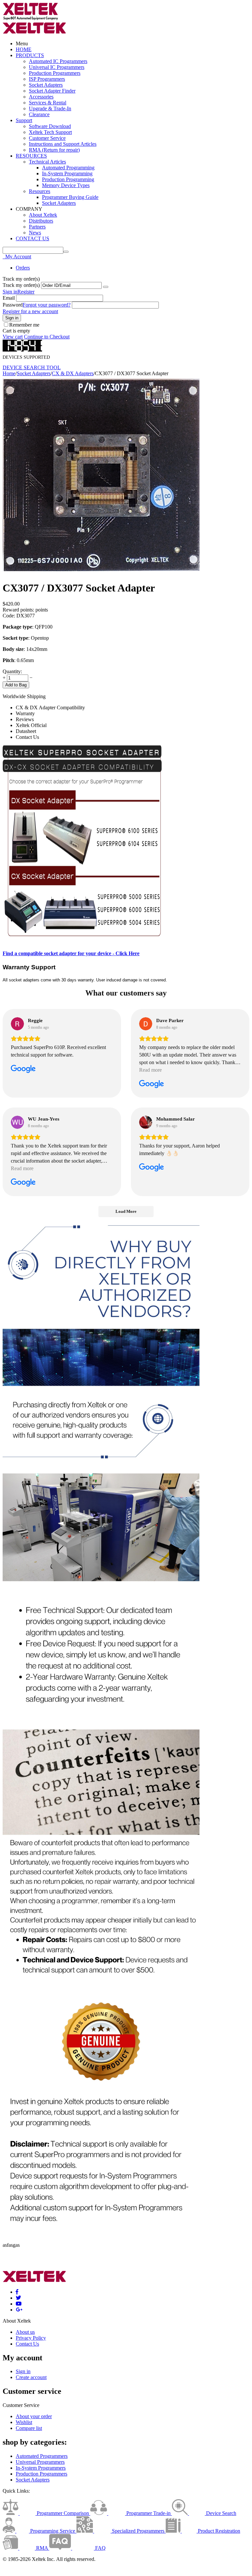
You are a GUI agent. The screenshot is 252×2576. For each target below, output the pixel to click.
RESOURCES (31, 156)
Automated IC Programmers (58, 61)
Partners (37, 227)
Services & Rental (48, 103)
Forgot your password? (47, 305)
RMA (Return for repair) (54, 150)
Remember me (24, 325)
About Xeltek (43, 215)
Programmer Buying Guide (70, 197)
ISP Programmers (47, 79)
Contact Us (27, 2344)
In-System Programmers (41, 2468)
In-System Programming (67, 173)
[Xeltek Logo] (31, 19)
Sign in (10, 292)
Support (24, 120)
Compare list (29, 2428)
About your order (34, 2416)
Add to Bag (16, 685)
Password (13, 305)
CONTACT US (32, 238)
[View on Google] (17, 1024)
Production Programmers (55, 73)
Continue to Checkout (47, 337)
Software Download (50, 126)
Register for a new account (30, 311)
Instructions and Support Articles (63, 144)
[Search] (66, 252)
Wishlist (24, 2422)
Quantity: (12, 671)
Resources (40, 191)
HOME (24, 49)
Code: (9, 616)
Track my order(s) (21, 285)
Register (26, 292)
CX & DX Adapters (73, 373)
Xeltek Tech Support (50, 132)
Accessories (41, 97)
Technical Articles (47, 162)
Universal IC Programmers (57, 67)
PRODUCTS (30, 55)
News (35, 233)
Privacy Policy (31, 2338)
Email (9, 298)
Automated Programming (68, 168)
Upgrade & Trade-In (50, 108)
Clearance (39, 114)
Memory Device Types (66, 185)
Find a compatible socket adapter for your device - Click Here (71, 953)
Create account (31, 2377)
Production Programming (68, 179)
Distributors (41, 221)
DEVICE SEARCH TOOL (32, 367)
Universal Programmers (40, 2462)
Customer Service (47, 138)
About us (25, 2332)
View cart (13, 337)
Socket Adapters (46, 85)
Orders (23, 268)
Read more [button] (150, 1070)
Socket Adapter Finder (52, 91)
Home (9, 373)
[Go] (106, 287)
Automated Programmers (42, 2456)
